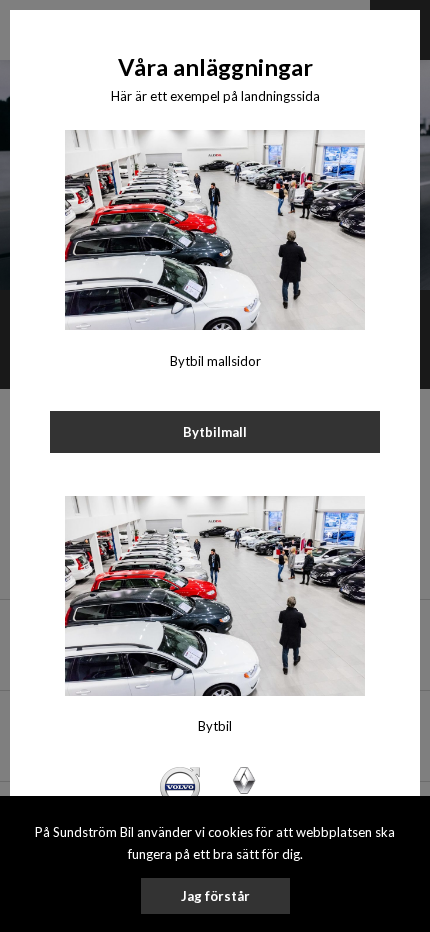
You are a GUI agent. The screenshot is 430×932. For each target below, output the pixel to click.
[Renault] (244, 785)
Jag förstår (215, 896)
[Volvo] (180, 785)
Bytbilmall (215, 432)
